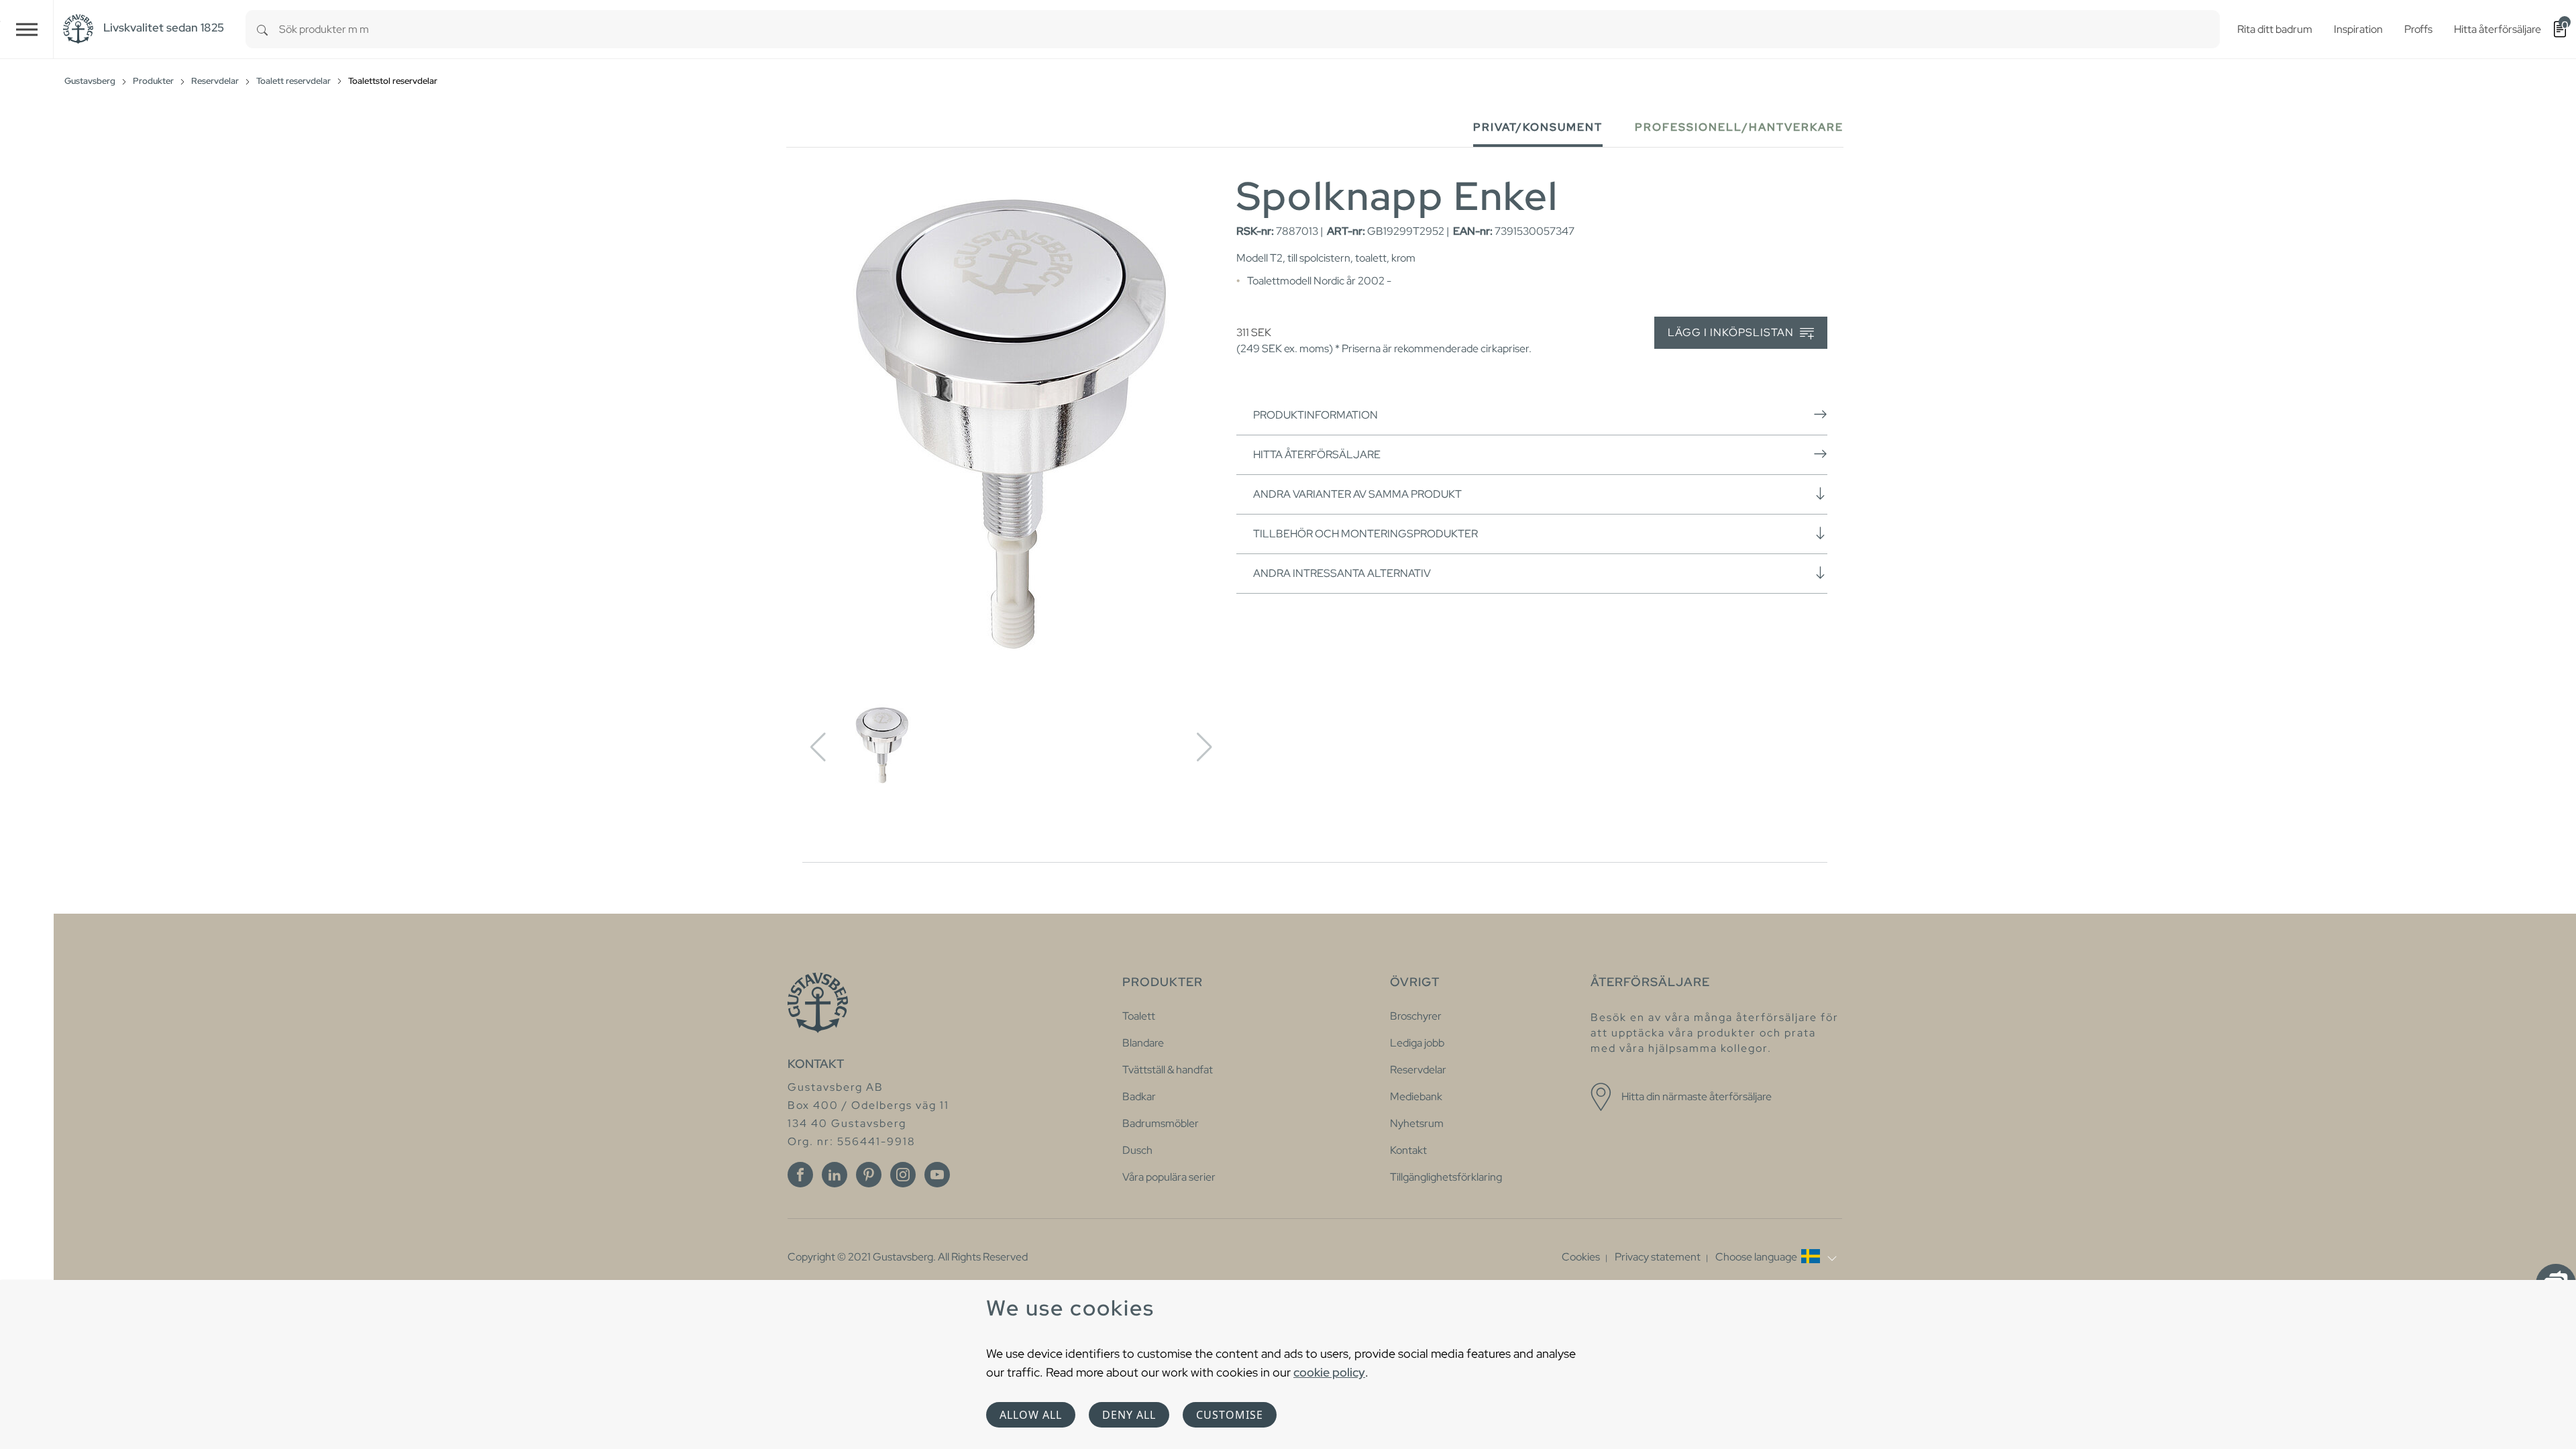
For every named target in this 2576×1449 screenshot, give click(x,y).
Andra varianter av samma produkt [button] (1357, 494)
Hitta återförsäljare (1317, 454)
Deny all (1129, 1415)
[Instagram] (903, 1175)
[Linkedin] (835, 1175)
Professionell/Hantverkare (1739, 127)
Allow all (1031, 1415)
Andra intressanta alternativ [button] (1342, 573)
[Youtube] (937, 1175)
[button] (1776, 1257)
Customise (1230, 1415)
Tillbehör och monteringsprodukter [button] (1365, 534)
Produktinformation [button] (1316, 415)
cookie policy (1329, 1372)
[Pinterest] (869, 1175)
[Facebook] (800, 1175)
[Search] (262, 29)
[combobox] (1249, 29)
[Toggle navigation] (27, 29)
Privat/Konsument (1538, 127)
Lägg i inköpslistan (1732, 332)
